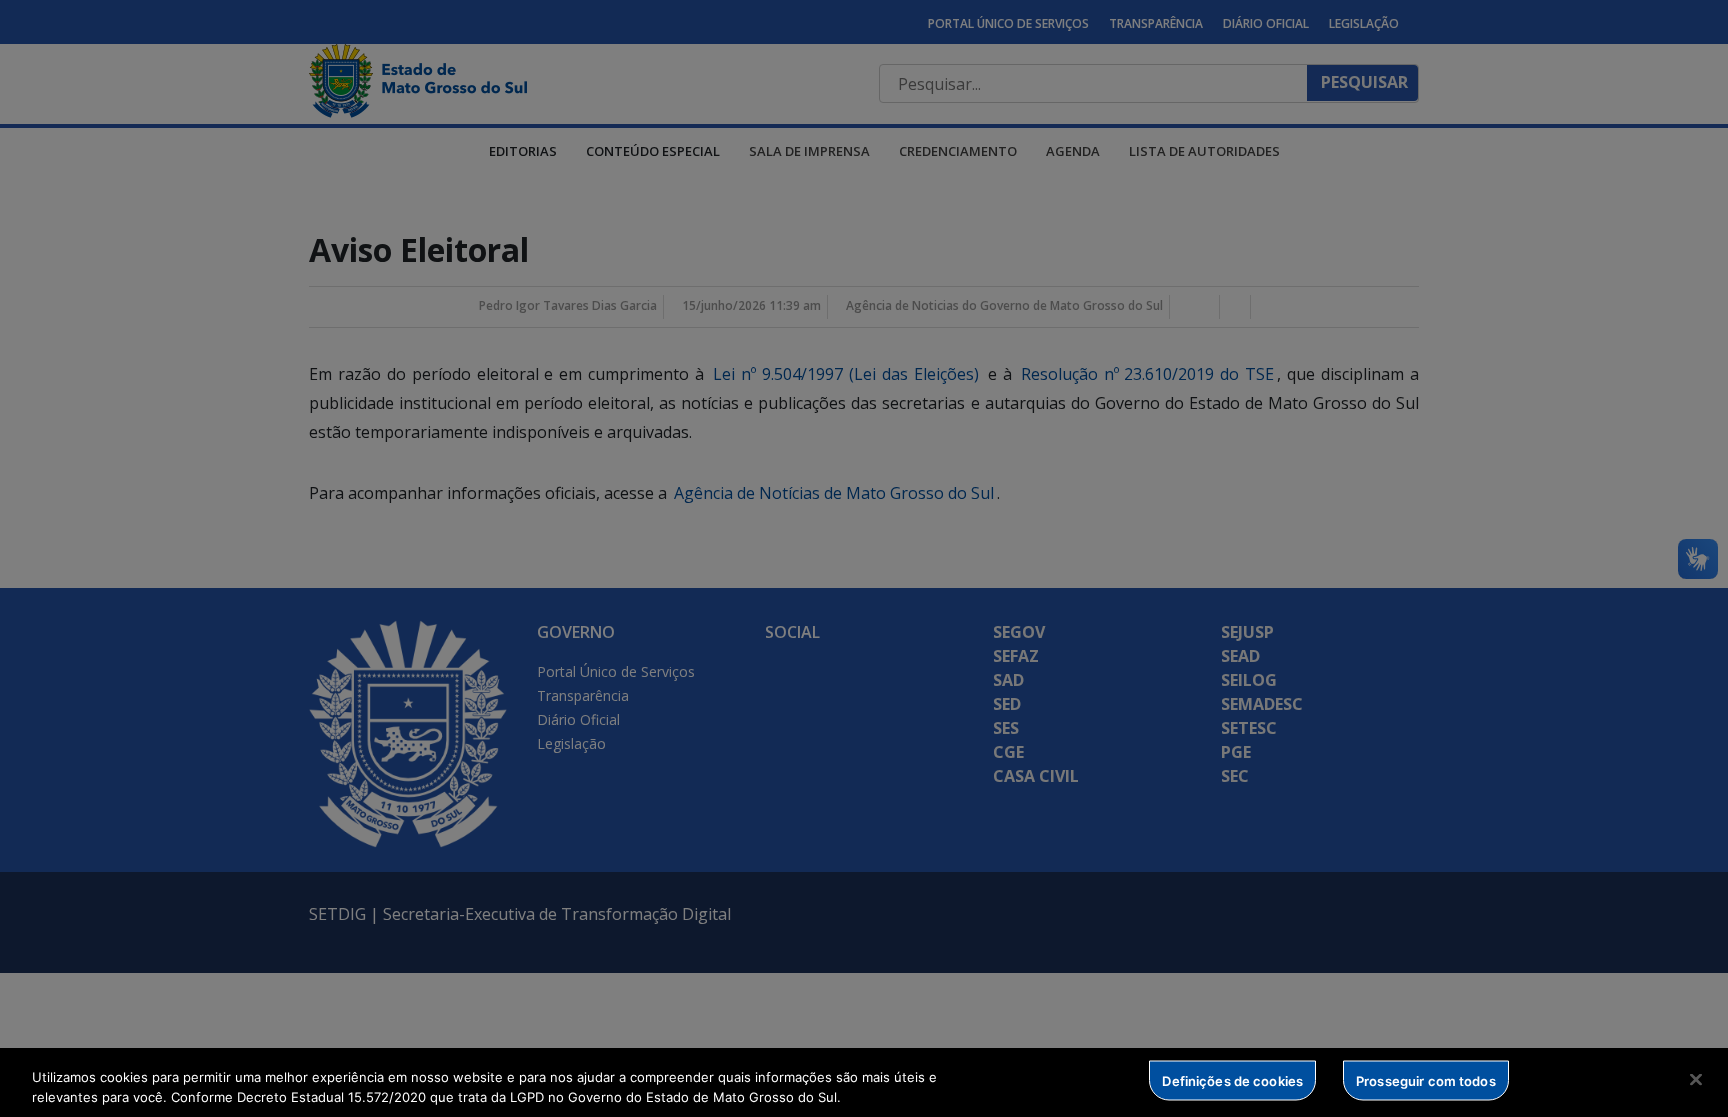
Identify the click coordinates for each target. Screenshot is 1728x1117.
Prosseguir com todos (1426, 1080)
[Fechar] (1696, 1080)
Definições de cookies (1232, 1080)
